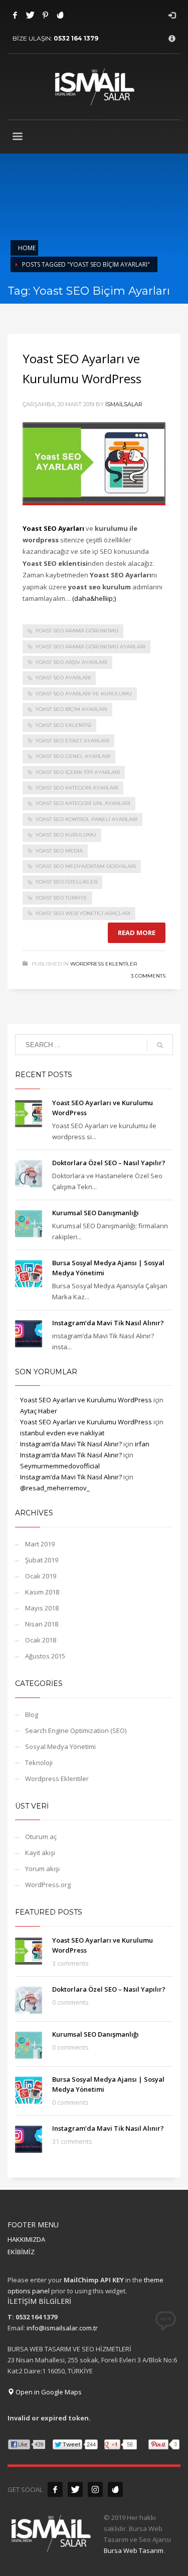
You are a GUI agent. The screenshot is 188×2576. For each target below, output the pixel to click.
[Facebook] (15, 15)
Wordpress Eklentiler (104, 964)
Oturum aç (41, 1837)
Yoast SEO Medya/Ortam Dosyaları (85, 866)
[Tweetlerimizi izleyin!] (75, 2489)
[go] (160, 1045)
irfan (142, 1444)
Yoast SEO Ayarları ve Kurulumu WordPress (86, 1400)
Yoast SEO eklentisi (63, 725)
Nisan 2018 (42, 1624)
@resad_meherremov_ (55, 1488)
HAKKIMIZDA (26, 2239)
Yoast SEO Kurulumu (66, 835)
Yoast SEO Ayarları (63, 678)
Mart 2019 (40, 1544)
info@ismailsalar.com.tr (62, 2328)
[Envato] (60, 15)
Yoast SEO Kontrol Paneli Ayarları (86, 819)
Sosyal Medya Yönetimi (60, 1747)
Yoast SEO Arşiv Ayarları (71, 662)
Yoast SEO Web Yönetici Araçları (83, 913)
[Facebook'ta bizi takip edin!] (55, 2489)
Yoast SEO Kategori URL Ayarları (83, 803)
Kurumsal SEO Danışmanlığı (96, 1213)
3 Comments (148, 976)
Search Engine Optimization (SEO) (76, 1731)
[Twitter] (30, 15)
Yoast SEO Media (59, 851)
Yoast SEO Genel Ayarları (73, 756)
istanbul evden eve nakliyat (62, 1433)
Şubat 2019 (42, 1560)
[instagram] (95, 2489)
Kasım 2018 (42, 1592)
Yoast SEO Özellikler (66, 882)
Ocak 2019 (41, 1576)
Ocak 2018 (41, 1640)
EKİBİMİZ (21, 2252)
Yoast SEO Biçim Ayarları (71, 709)
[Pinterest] (45, 15)
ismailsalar (124, 404)
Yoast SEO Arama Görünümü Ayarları (90, 647)
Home (27, 248)
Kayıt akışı (40, 1853)
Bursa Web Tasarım (134, 2550)
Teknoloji (39, 1763)
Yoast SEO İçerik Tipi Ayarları (77, 772)
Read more (137, 933)
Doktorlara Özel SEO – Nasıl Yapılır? (109, 1163)
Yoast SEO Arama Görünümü (77, 631)
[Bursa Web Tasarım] (115, 2489)
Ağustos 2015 (45, 1656)
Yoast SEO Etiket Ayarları (72, 741)
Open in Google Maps (48, 2392)
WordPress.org (48, 1885)
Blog (32, 1714)
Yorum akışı (42, 1869)
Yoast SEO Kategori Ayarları (77, 788)
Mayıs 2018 (42, 1608)
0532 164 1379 (76, 38)
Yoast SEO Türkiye (61, 898)
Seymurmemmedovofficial (60, 1466)
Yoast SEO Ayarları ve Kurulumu (83, 694)
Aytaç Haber (39, 1411)
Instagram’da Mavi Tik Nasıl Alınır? (108, 1323)
